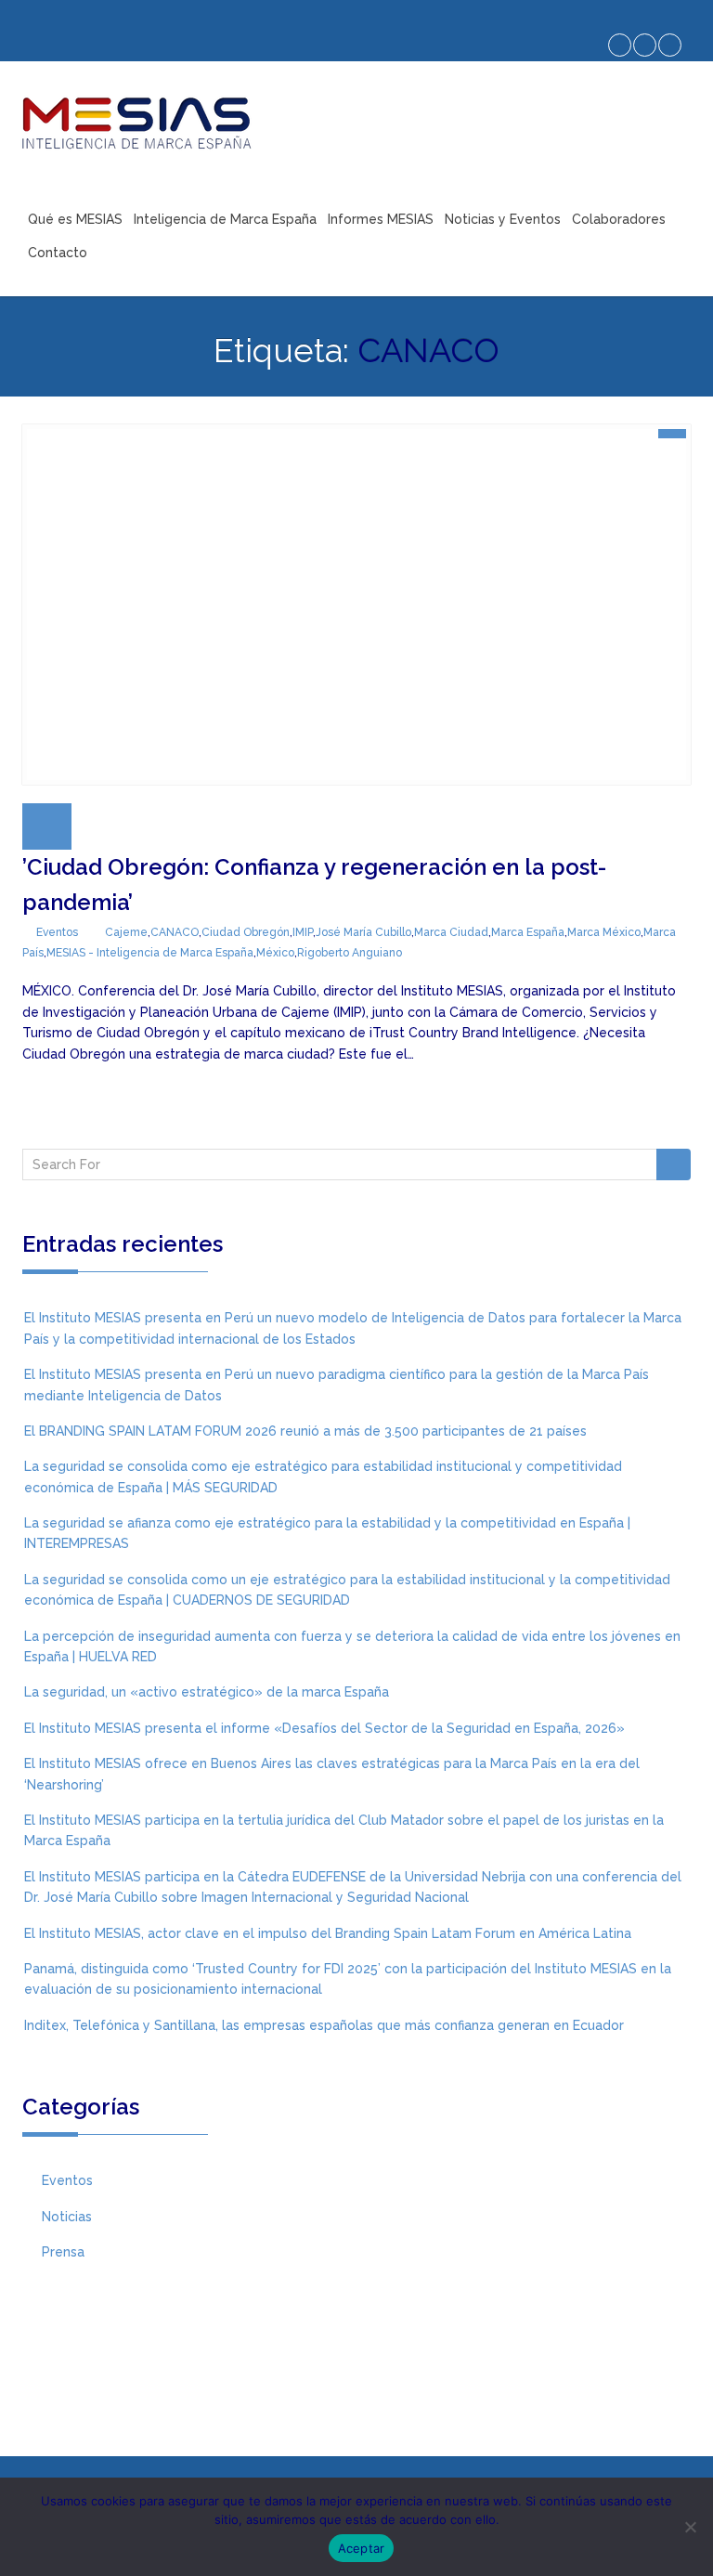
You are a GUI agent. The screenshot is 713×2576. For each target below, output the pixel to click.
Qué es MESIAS (75, 219)
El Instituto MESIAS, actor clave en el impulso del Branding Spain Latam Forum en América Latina (328, 1933)
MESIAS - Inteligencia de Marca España (150, 953)
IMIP (303, 932)
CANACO (175, 932)
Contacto (58, 253)
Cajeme (126, 932)
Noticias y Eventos (503, 219)
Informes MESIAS (381, 219)
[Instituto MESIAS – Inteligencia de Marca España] (136, 123)
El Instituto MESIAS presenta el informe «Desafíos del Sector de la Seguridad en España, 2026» (324, 1728)
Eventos (57, 932)
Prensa (63, 2252)
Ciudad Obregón (246, 932)
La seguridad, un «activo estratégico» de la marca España (207, 1692)
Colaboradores (619, 219)
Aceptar (362, 2548)
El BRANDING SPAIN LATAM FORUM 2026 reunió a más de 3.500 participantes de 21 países (305, 1431)
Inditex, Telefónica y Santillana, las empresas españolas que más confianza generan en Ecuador (324, 2025)
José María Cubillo (363, 932)
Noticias (67, 2217)
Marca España (528, 932)
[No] (690, 2527)
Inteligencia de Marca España (225, 219)
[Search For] (674, 1164)
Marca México (604, 932)
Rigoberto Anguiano (350, 953)
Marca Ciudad (451, 932)
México (275, 953)
